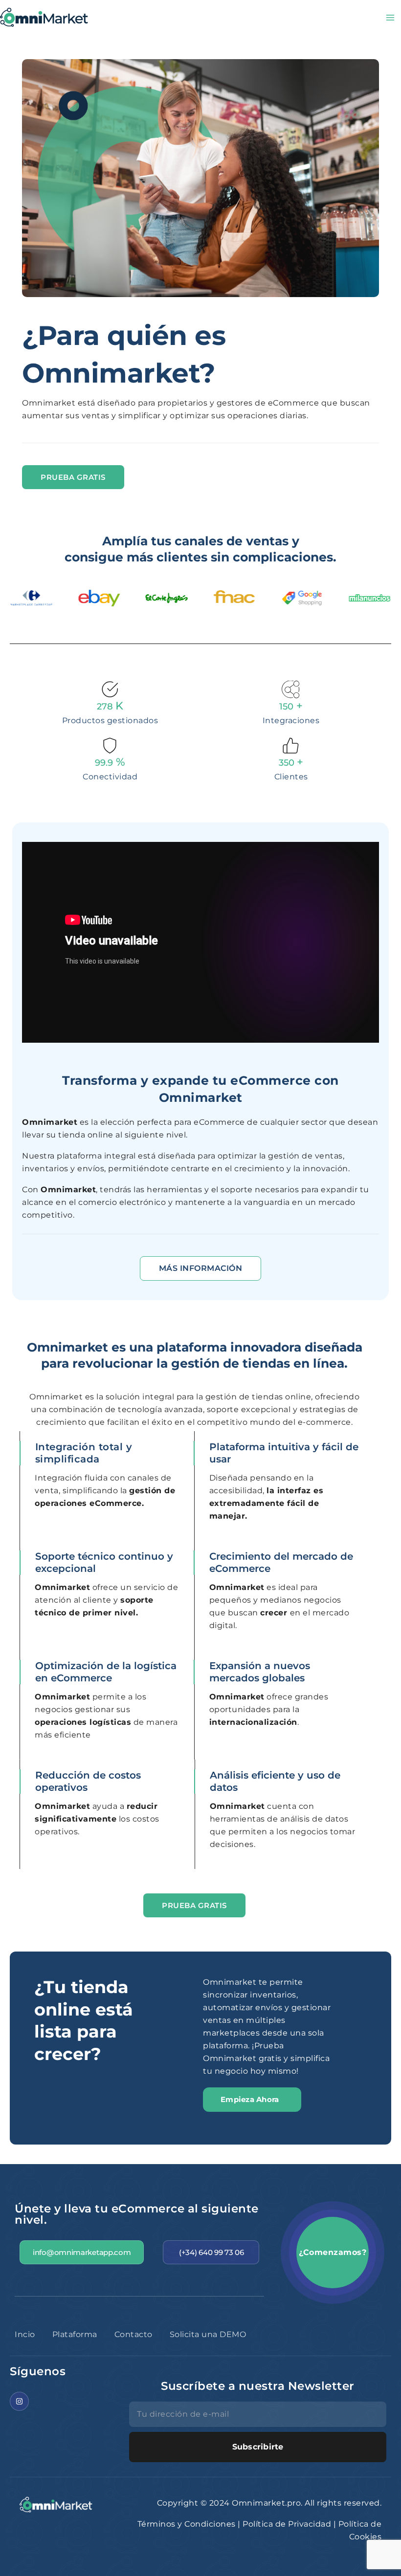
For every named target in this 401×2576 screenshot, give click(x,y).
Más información (201, 1268)
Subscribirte (258, 2447)
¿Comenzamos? (333, 2252)
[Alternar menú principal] (390, 18)
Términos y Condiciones (187, 2524)
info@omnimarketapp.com (82, 2252)
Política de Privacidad (287, 2524)
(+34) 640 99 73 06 (212, 2252)
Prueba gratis (73, 477)
